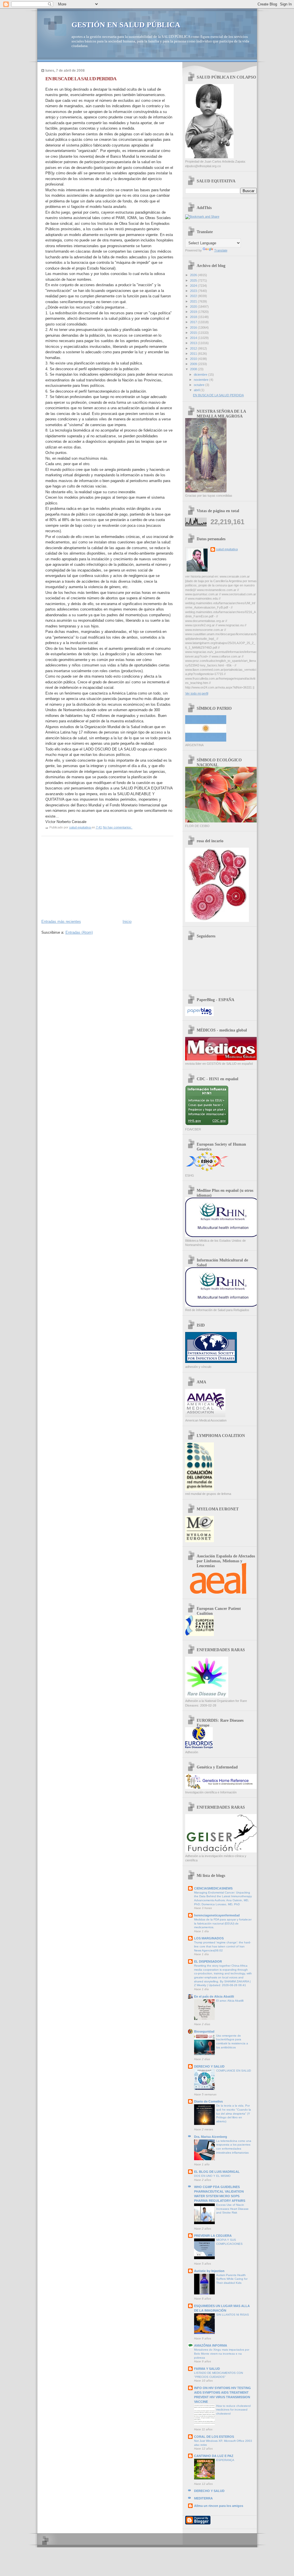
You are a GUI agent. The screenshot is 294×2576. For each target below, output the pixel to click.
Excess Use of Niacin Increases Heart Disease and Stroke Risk (232, 2209)
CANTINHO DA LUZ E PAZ (214, 2456)
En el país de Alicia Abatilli (214, 1996)
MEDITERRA (203, 2498)
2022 (194, 296)
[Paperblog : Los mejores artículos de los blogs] (199, 1015)
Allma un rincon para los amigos (219, 2506)
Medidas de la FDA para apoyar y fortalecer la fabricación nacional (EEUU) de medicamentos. (223, 1923)
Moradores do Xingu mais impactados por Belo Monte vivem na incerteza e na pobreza (222, 2353)
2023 (194, 291)
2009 (194, 364)
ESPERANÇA (225, 2460)
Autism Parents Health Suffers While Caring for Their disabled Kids (232, 2279)
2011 (194, 354)
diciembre (201, 375)
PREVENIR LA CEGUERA (213, 2236)
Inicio (127, 922)
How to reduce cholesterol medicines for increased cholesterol (233, 2410)
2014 (194, 338)
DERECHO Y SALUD (209, 2066)
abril (197, 390)
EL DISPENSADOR (208, 1961)
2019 (194, 312)
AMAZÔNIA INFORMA (211, 2345)
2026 (194, 275)
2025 (194, 280)
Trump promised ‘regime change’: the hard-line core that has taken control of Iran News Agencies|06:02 (223, 1946)
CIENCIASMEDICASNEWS (213, 1888)
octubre (200, 385)
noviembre (202, 380)
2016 (194, 327)
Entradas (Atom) (79, 932)
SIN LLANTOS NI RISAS (233, 2315)
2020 (194, 307)
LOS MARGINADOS (209, 1938)
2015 (194, 333)
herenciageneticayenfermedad (217, 1915)
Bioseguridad (204, 2031)
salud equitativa (227, 549)
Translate (221, 250)
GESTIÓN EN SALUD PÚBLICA (126, 25)
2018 (194, 317)
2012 (194, 348)
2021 (194, 301)
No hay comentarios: (118, 827)
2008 (194, 369)
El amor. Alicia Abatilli (230, 2001)
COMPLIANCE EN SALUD (234, 2071)
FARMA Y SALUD (207, 2369)
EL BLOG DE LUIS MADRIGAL (217, 2172)
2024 (194, 286)
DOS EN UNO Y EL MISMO (212, 2176)
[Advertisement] (84, 877)
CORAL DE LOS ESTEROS (214, 2437)
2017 (194, 322)
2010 (194, 359)
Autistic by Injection (209, 2271)
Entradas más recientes (61, 922)
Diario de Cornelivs (208, 2101)
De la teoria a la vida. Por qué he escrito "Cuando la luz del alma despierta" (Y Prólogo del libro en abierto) (234, 2113)
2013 (194, 343)
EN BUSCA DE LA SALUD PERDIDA (81, 79)
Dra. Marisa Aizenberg (211, 2137)
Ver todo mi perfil (197, 693)
